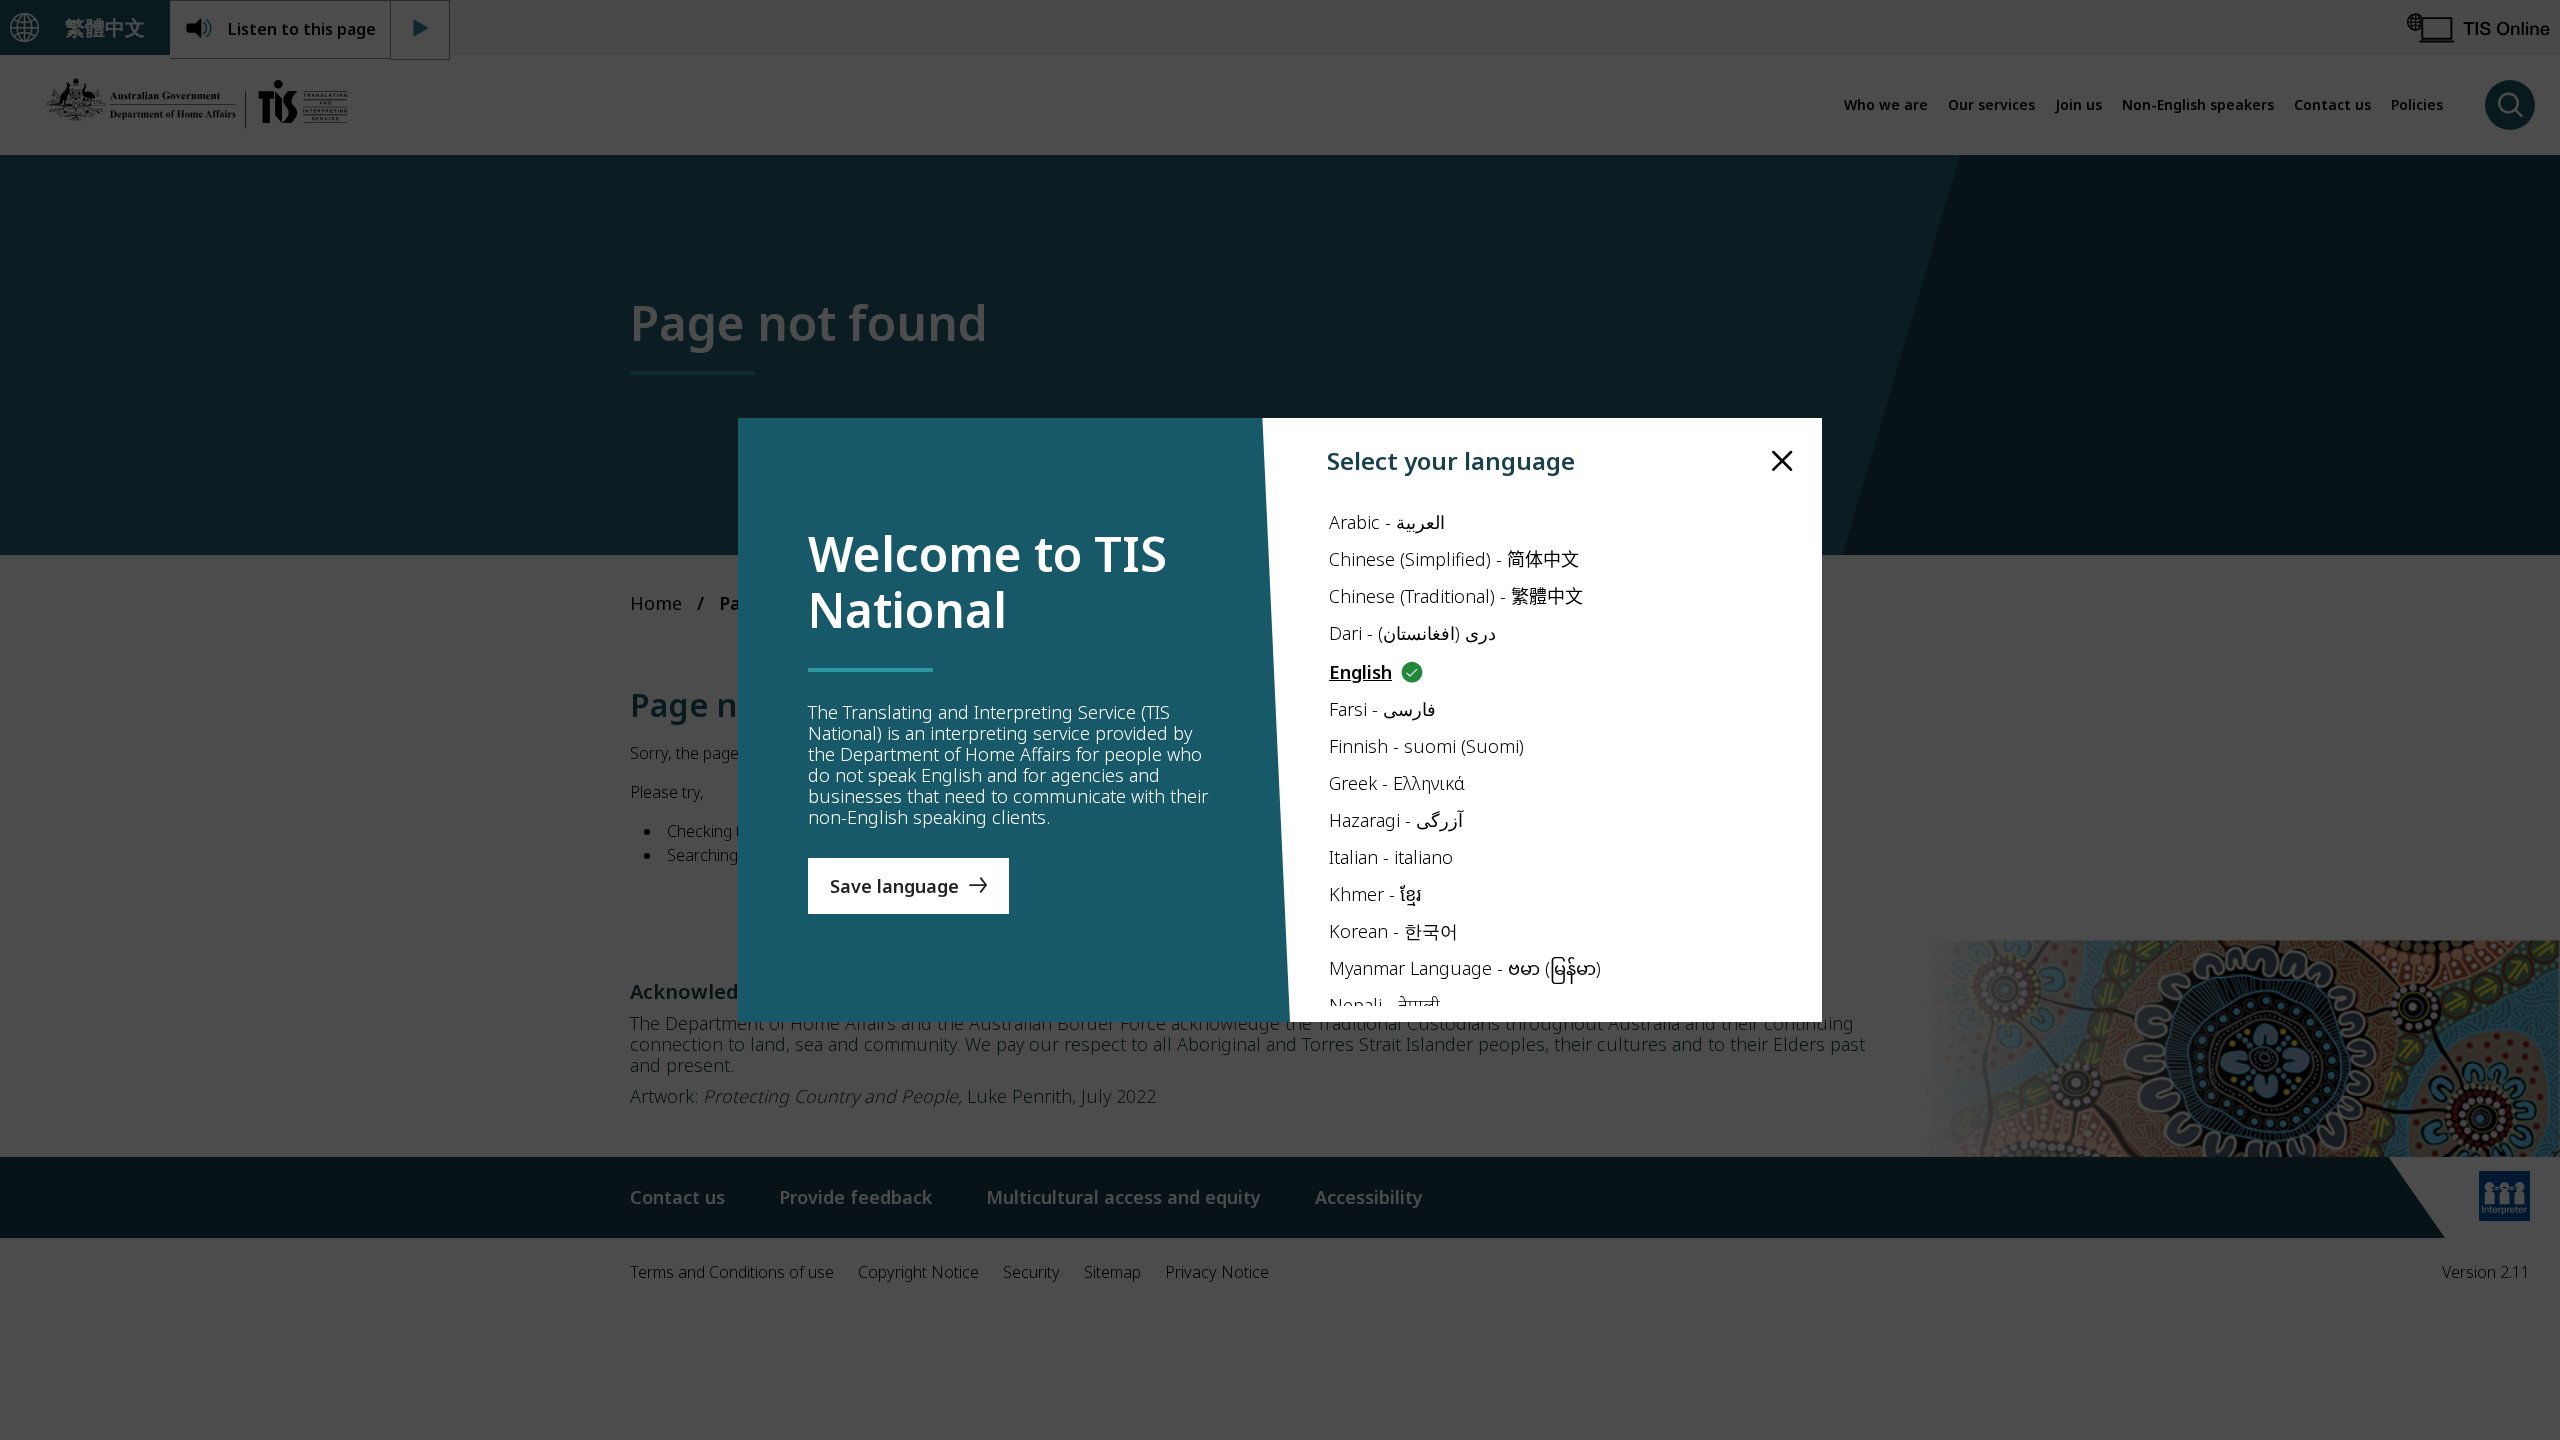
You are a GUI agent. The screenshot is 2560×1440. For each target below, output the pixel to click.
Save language (894, 886)
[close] (1782, 461)
